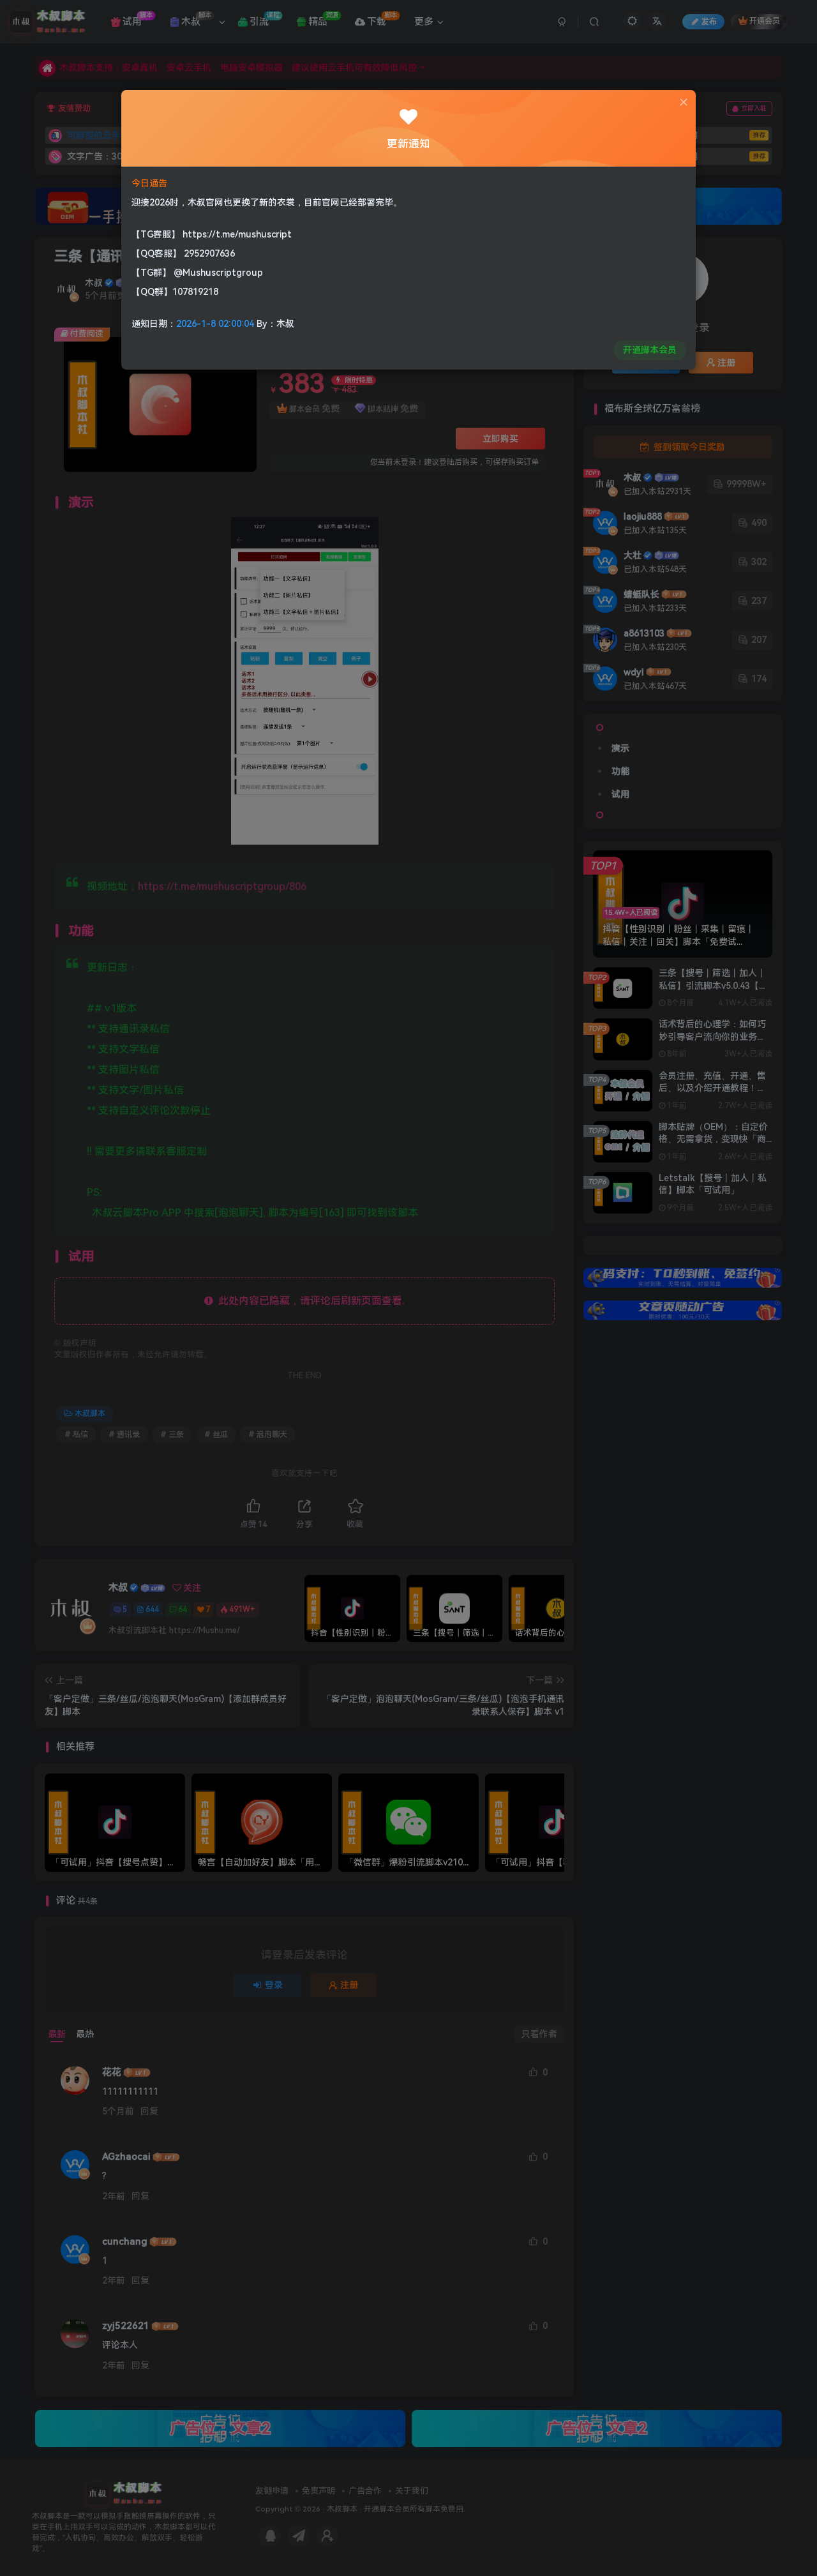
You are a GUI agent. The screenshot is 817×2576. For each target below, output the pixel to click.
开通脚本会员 (650, 350)
